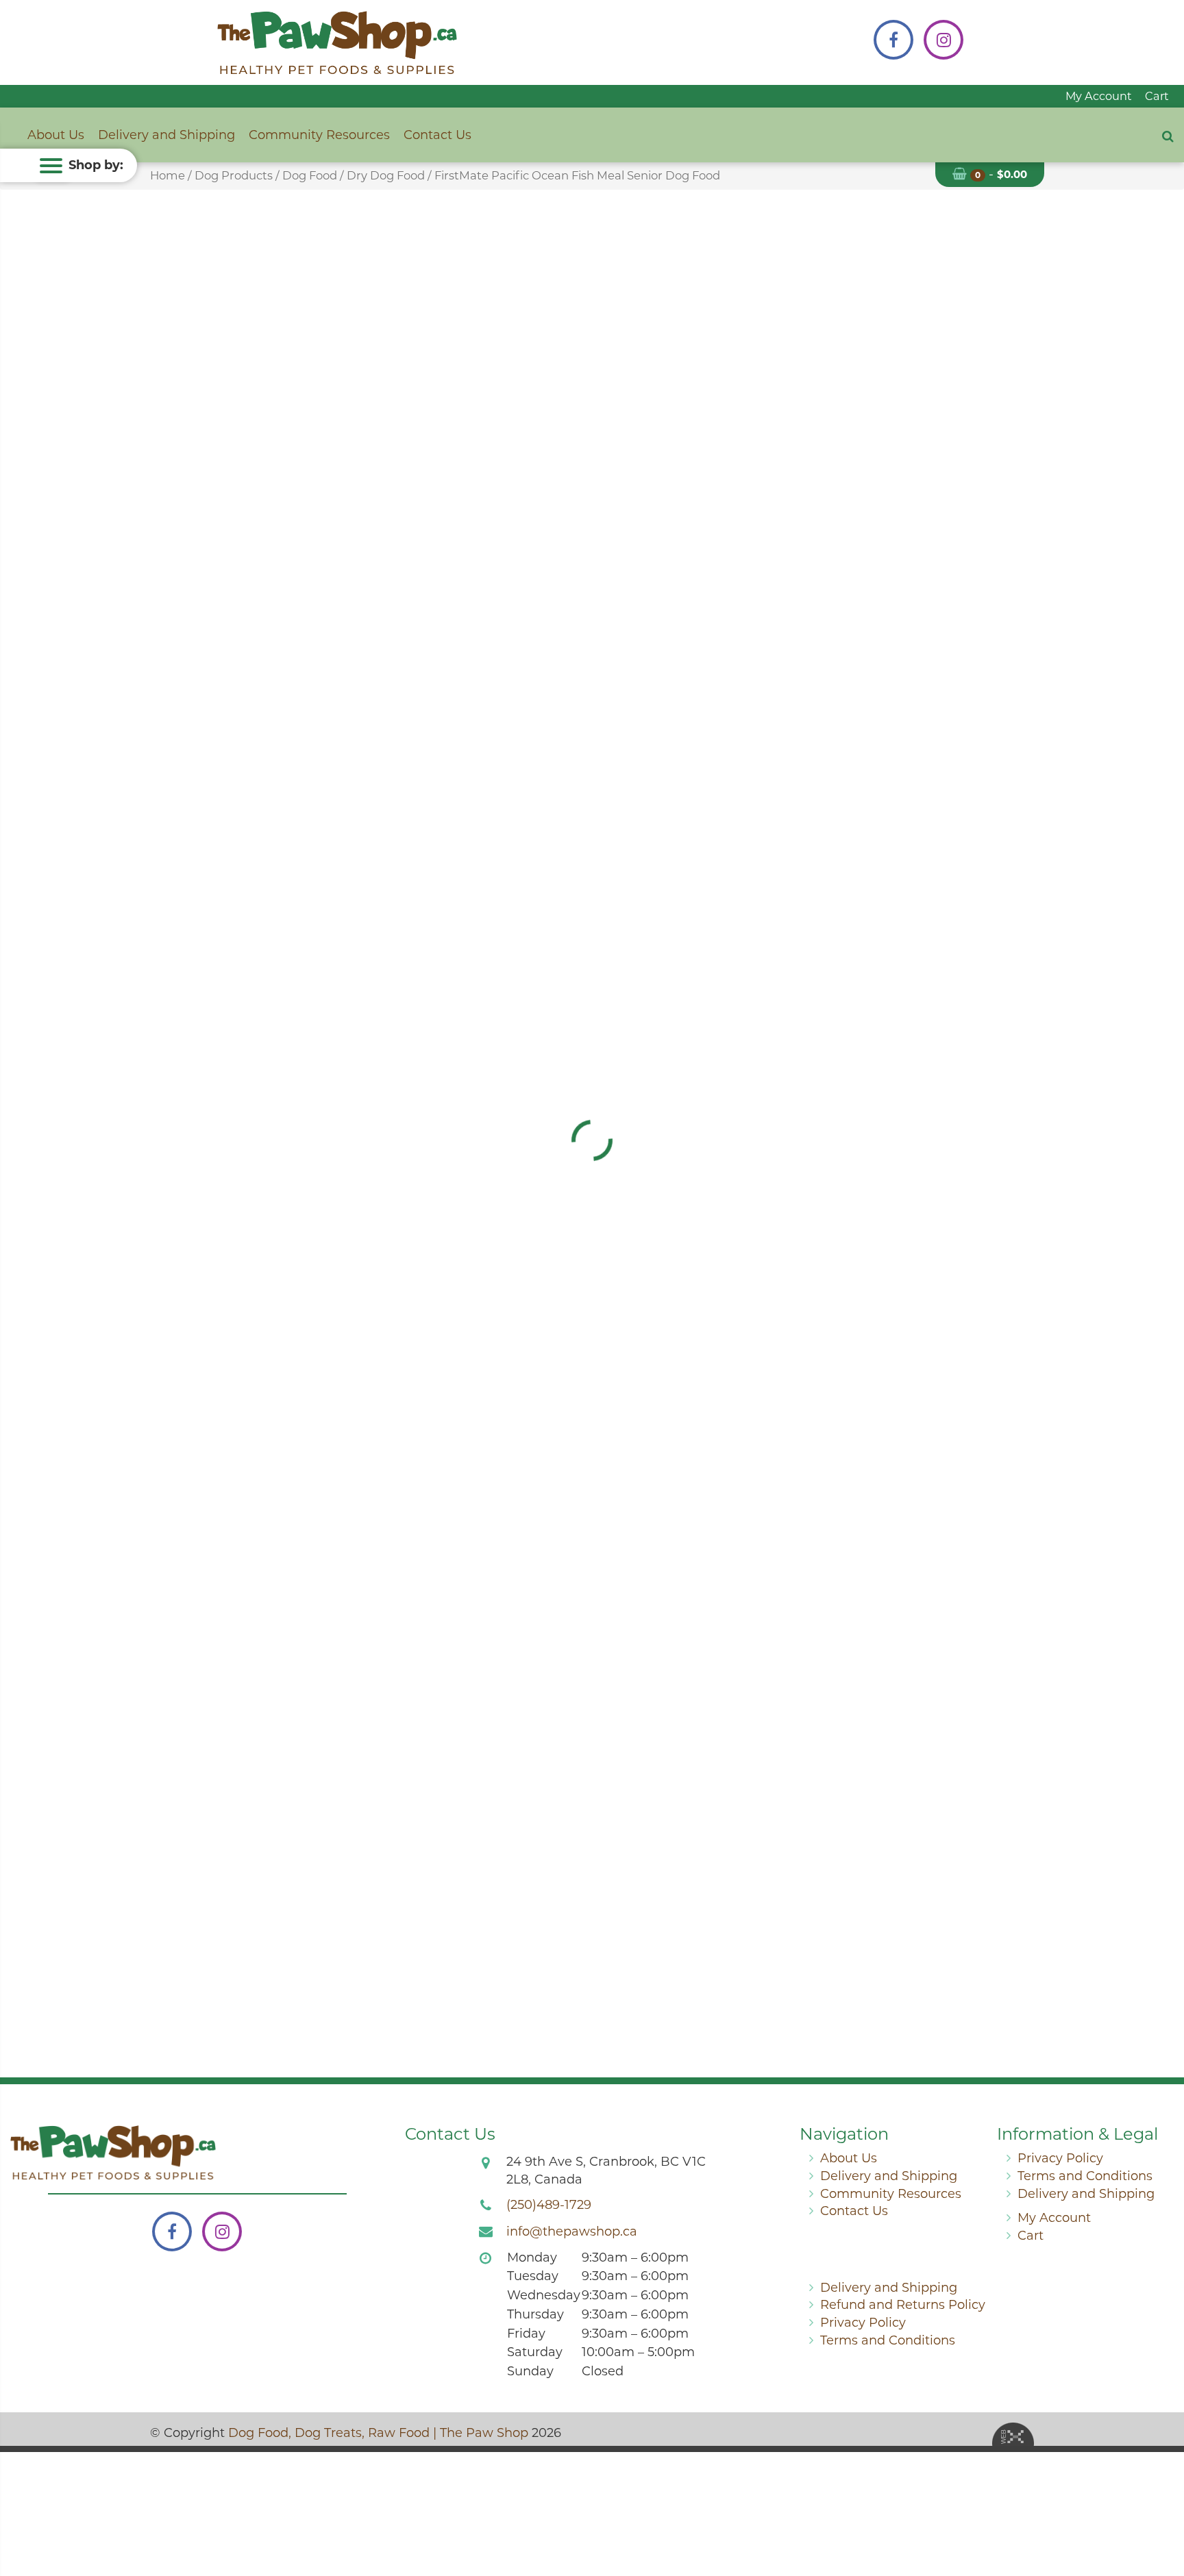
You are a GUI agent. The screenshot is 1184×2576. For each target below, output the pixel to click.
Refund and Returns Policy (903, 2305)
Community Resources (319, 135)
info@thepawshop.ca (572, 2231)
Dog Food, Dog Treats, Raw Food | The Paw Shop (378, 2433)
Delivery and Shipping (166, 135)
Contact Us (437, 135)
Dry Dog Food (386, 175)
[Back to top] (1163, 2510)
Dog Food (310, 175)
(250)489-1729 (549, 2205)
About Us (56, 135)
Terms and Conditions (1085, 2176)
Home (168, 175)
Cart (1157, 96)
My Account (1099, 96)
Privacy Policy (1060, 2158)
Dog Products (234, 175)
